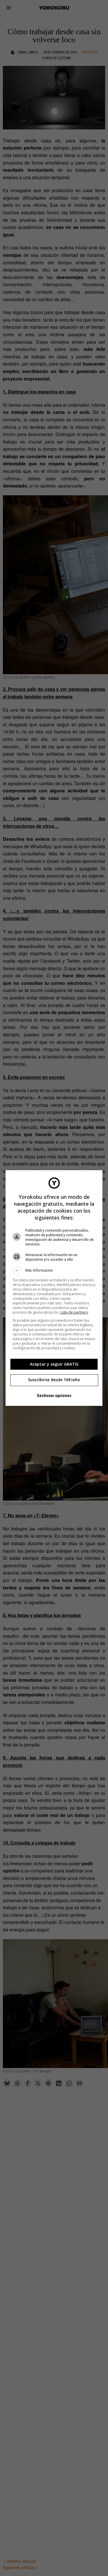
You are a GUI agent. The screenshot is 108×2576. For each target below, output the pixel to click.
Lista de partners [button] (74, 1312)
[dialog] (54, 1288)
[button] (54, 1270)
